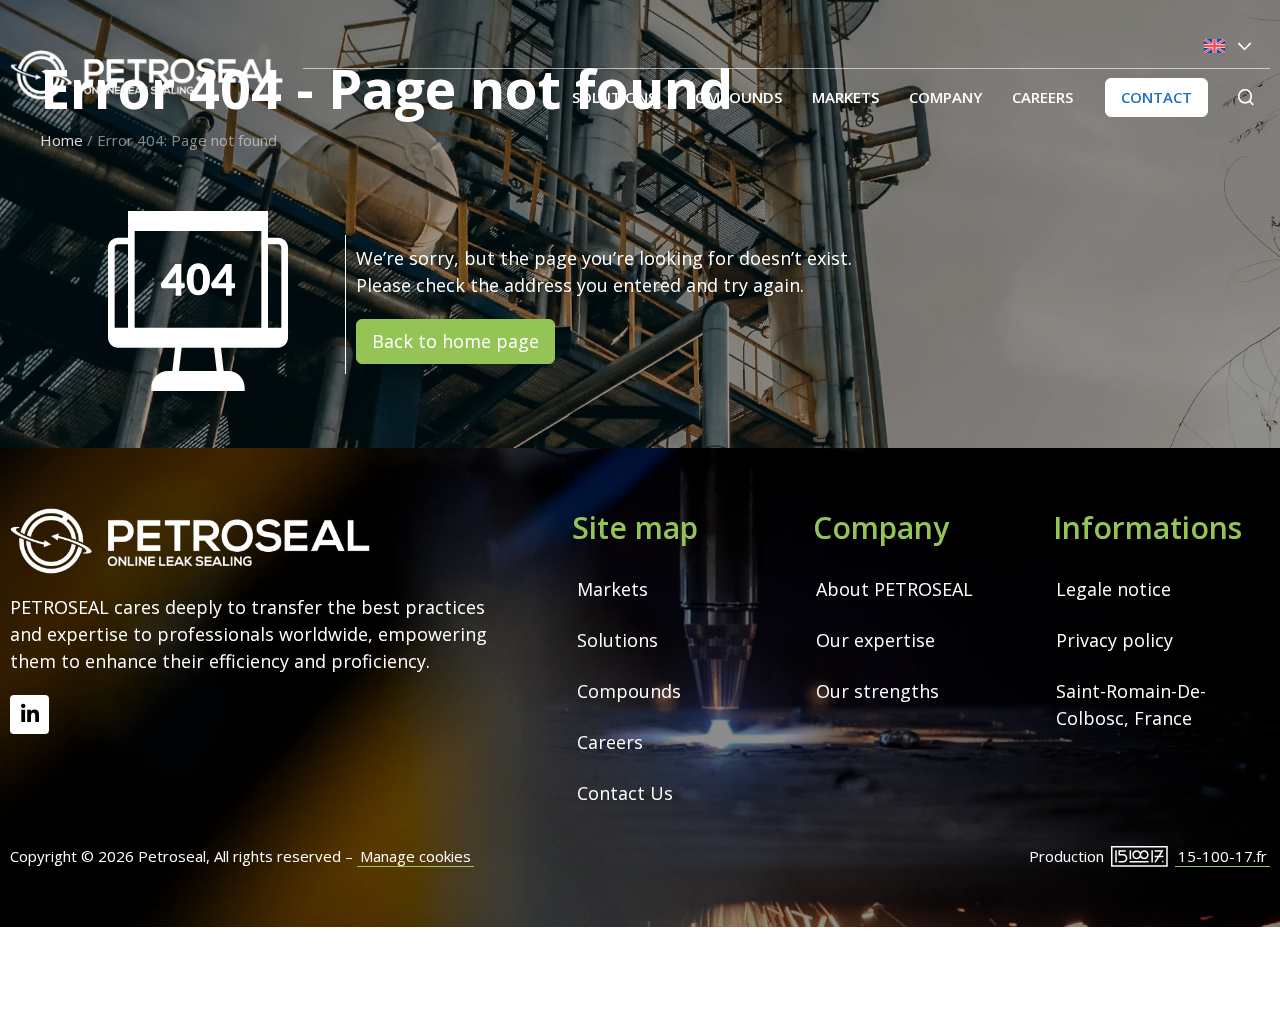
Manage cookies (415, 856)
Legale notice (1113, 589)
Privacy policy (1114, 640)
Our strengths (877, 691)
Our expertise (875, 640)
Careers (1042, 97)
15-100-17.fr (1222, 856)
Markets (845, 97)
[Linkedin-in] (29, 714)
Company (945, 97)
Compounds (734, 97)
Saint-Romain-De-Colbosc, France (1131, 704)
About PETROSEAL (894, 589)
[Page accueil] (146, 75)
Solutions (614, 97)
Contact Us (625, 793)
